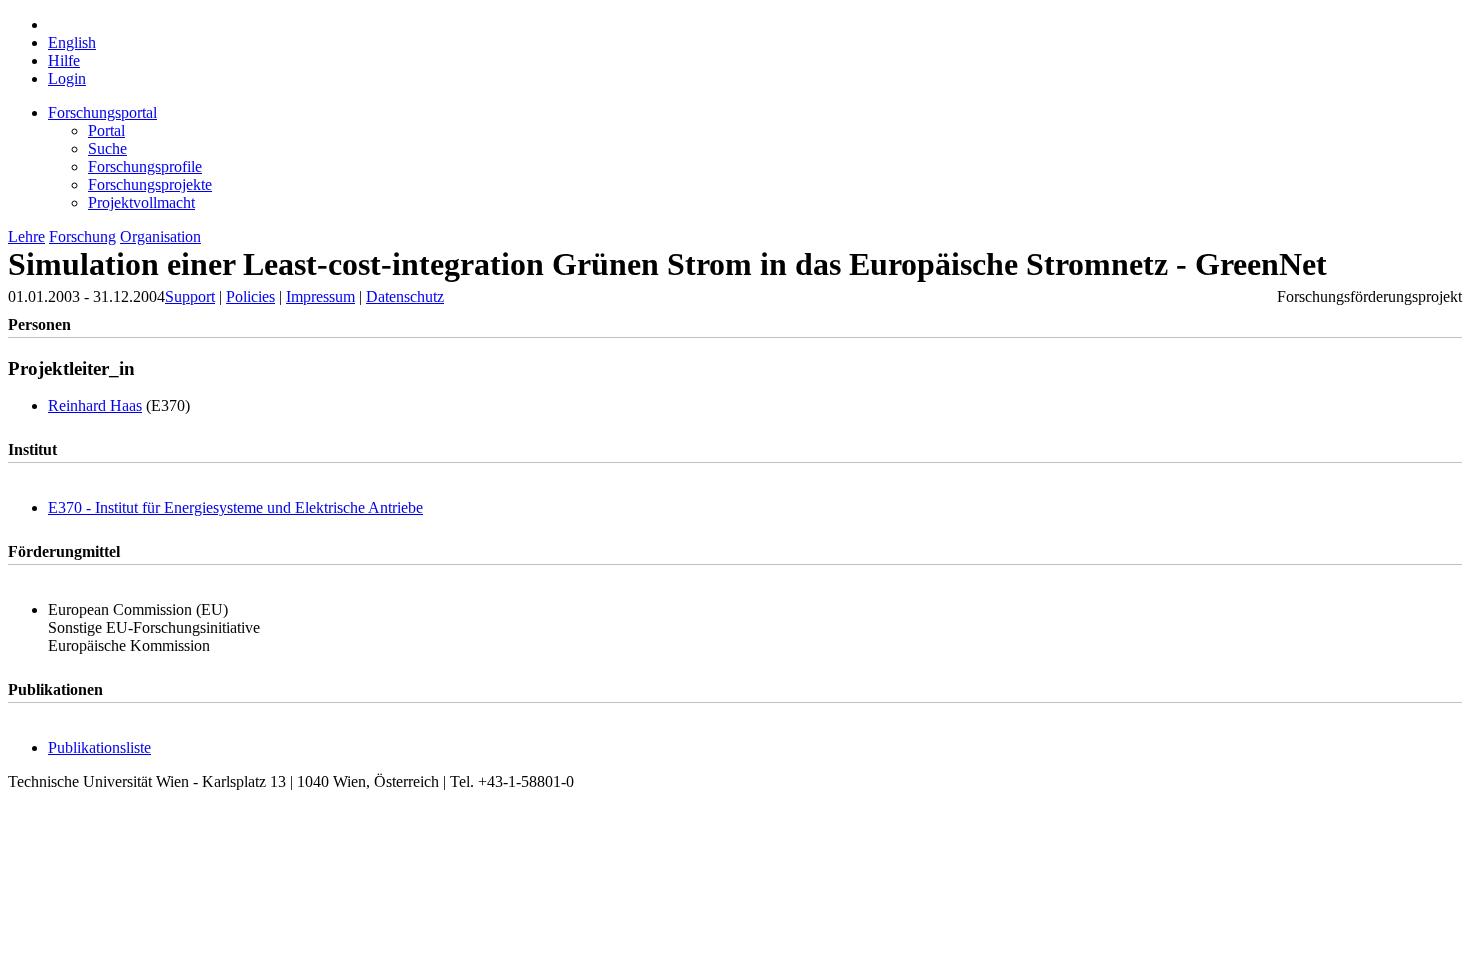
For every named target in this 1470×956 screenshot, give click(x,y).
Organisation (160, 236)
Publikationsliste (99, 747)
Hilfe (64, 60)
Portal (106, 130)
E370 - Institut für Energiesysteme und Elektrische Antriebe (235, 507)
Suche (107, 148)
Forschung (82, 236)
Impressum (320, 296)
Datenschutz (405, 296)
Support (190, 296)
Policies (250, 296)
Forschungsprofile (145, 166)
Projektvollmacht (141, 202)
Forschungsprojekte (150, 184)
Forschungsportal (102, 112)
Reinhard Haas (95, 405)
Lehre (26, 236)
